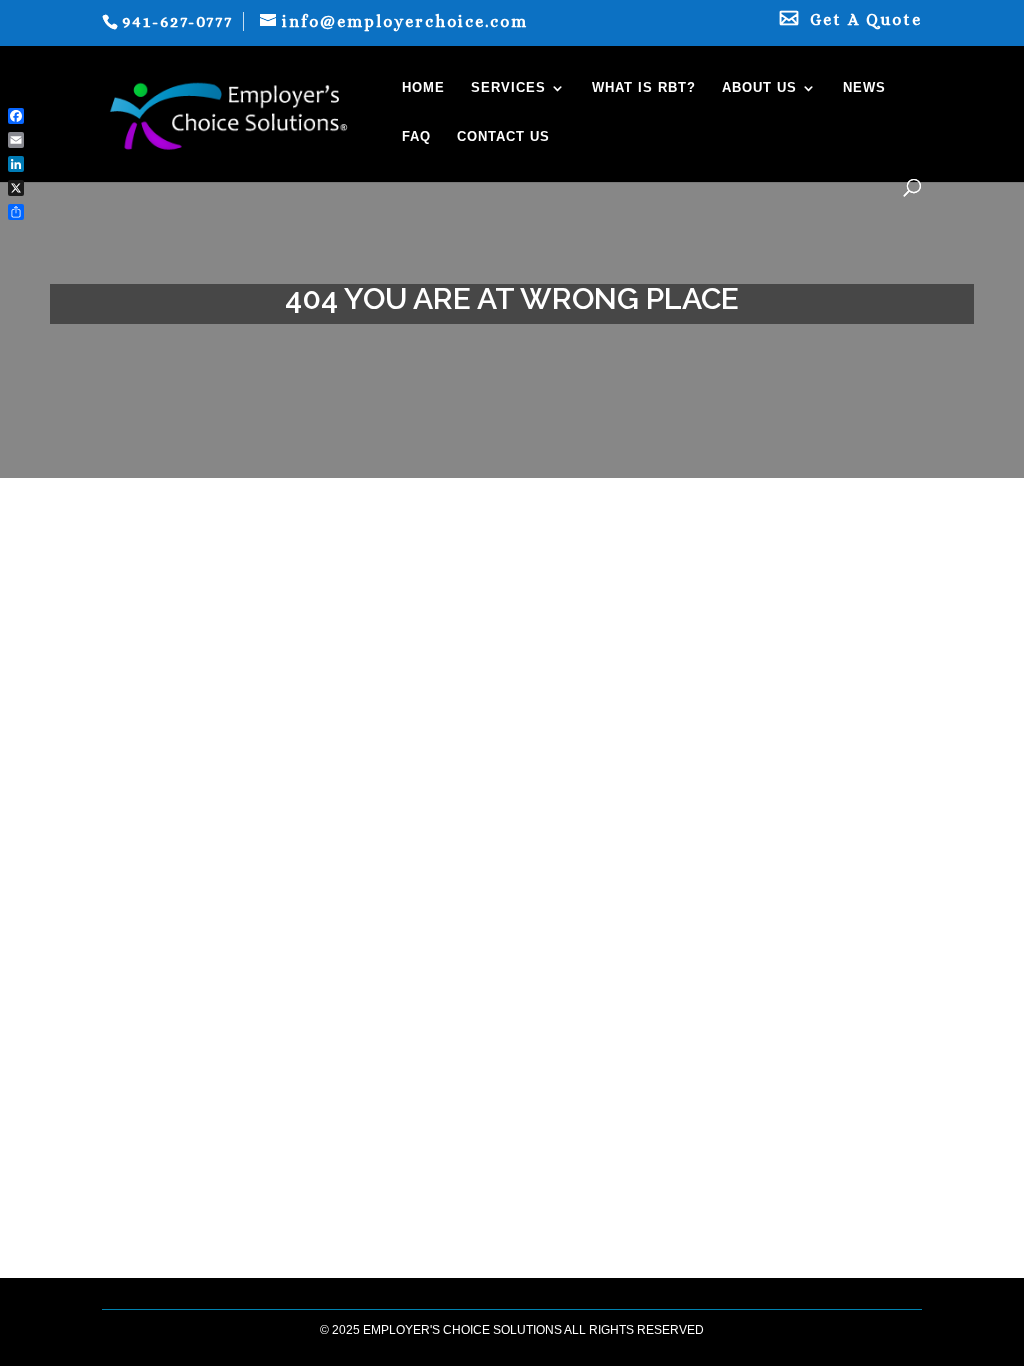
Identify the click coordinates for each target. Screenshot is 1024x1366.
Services (508, 88)
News (864, 88)
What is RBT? (644, 88)
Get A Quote (866, 20)
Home (423, 88)
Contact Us (503, 137)
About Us (759, 88)
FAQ (416, 137)
